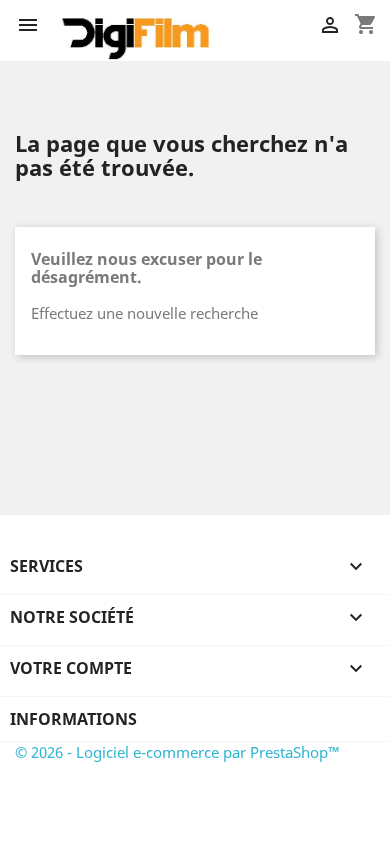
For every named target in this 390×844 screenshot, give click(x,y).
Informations (73, 719)
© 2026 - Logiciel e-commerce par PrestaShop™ (177, 752)
